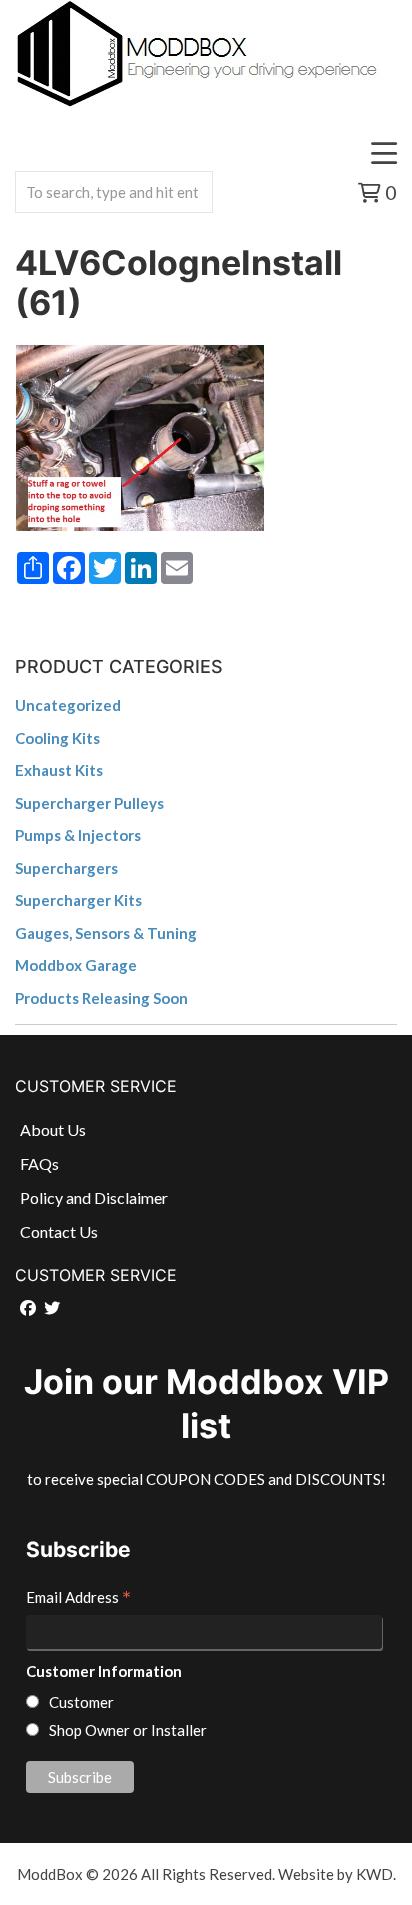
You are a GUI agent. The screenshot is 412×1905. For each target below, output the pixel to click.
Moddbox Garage (76, 965)
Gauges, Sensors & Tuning (106, 933)
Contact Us (59, 1231)
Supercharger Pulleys (89, 803)
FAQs (39, 1163)
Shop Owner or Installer (128, 1730)
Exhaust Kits (59, 770)
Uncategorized (68, 705)
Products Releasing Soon (101, 998)
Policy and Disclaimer (94, 1197)
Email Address (78, 1599)
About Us (53, 1129)
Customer (81, 1702)
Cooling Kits (57, 738)
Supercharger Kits (78, 900)
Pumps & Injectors (78, 835)
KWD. (376, 1874)
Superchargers (66, 868)
